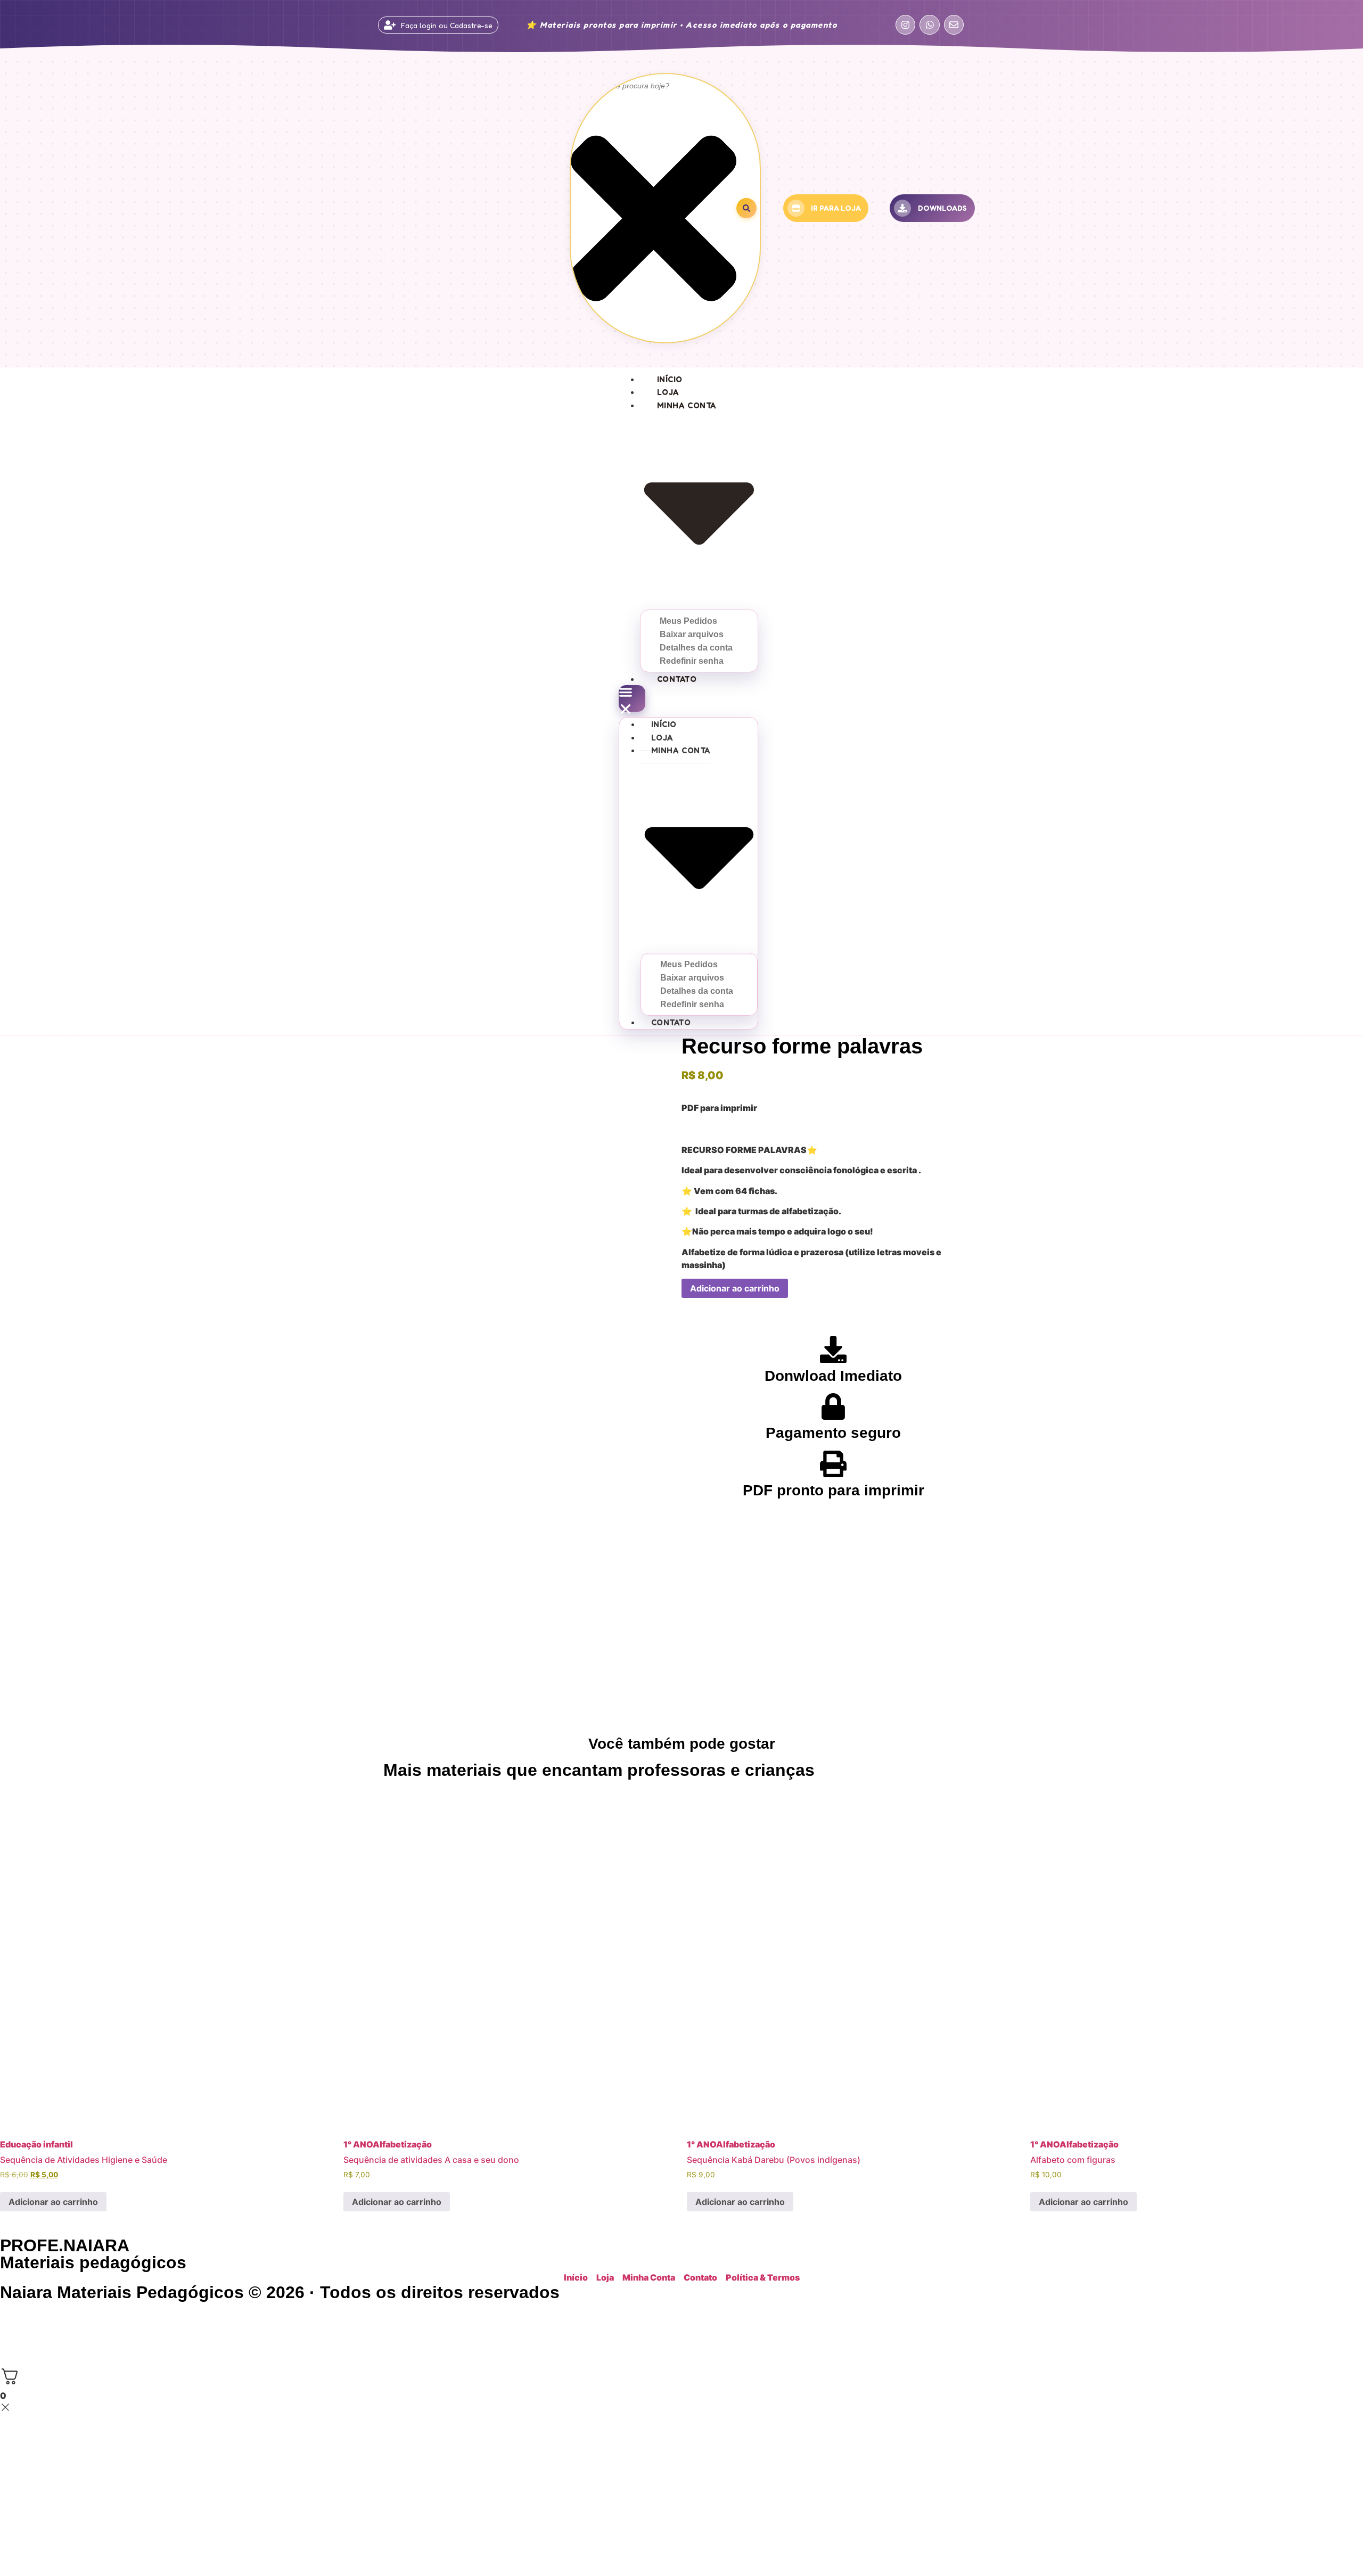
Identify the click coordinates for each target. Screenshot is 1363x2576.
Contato (677, 679)
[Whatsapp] (929, 25)
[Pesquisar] (746, 208)
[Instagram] (905, 25)
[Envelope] (954, 25)
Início (670, 379)
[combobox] (654, 86)
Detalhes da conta (696, 648)
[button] (632, 698)
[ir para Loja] (796, 208)
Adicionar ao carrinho (735, 1288)
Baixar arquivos (692, 634)
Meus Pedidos (688, 621)
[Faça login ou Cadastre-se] (390, 25)
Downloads (942, 208)
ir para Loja (836, 208)
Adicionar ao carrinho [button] (53, 2202)
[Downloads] (902, 208)
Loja (668, 392)
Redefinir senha (692, 661)
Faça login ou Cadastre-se (447, 25)
